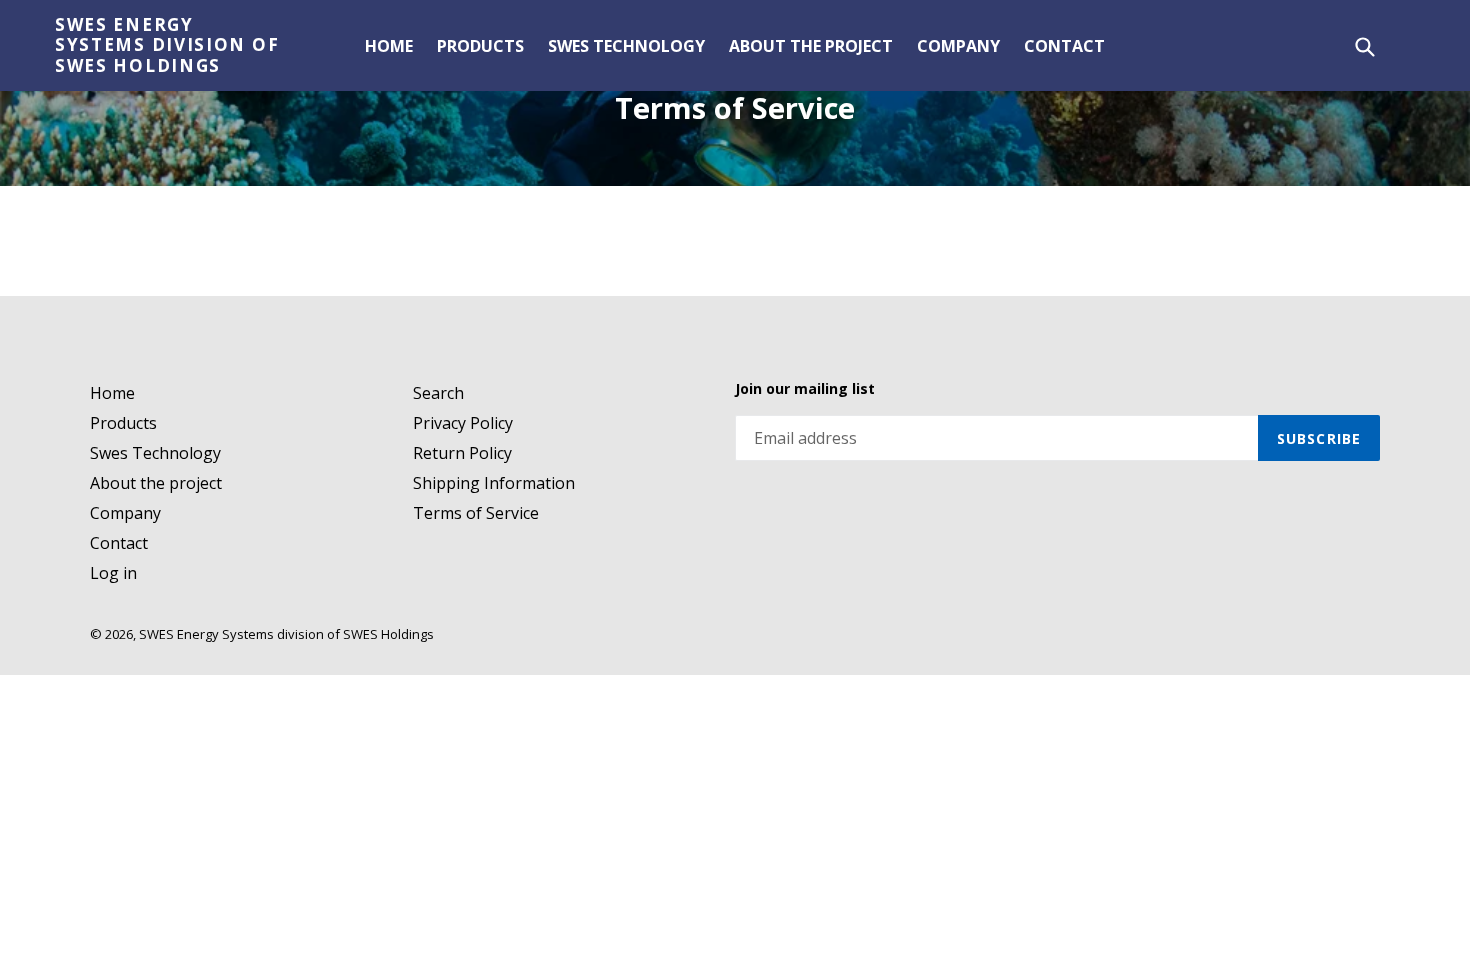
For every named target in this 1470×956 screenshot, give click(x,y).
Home (389, 46)
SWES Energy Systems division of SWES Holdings (167, 45)
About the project (811, 46)
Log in (113, 573)
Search (438, 393)
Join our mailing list (805, 389)
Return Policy (462, 453)
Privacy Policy (463, 423)
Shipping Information (494, 483)
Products (480, 46)
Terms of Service (476, 513)
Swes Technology (626, 46)
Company (958, 46)
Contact (1064, 46)
